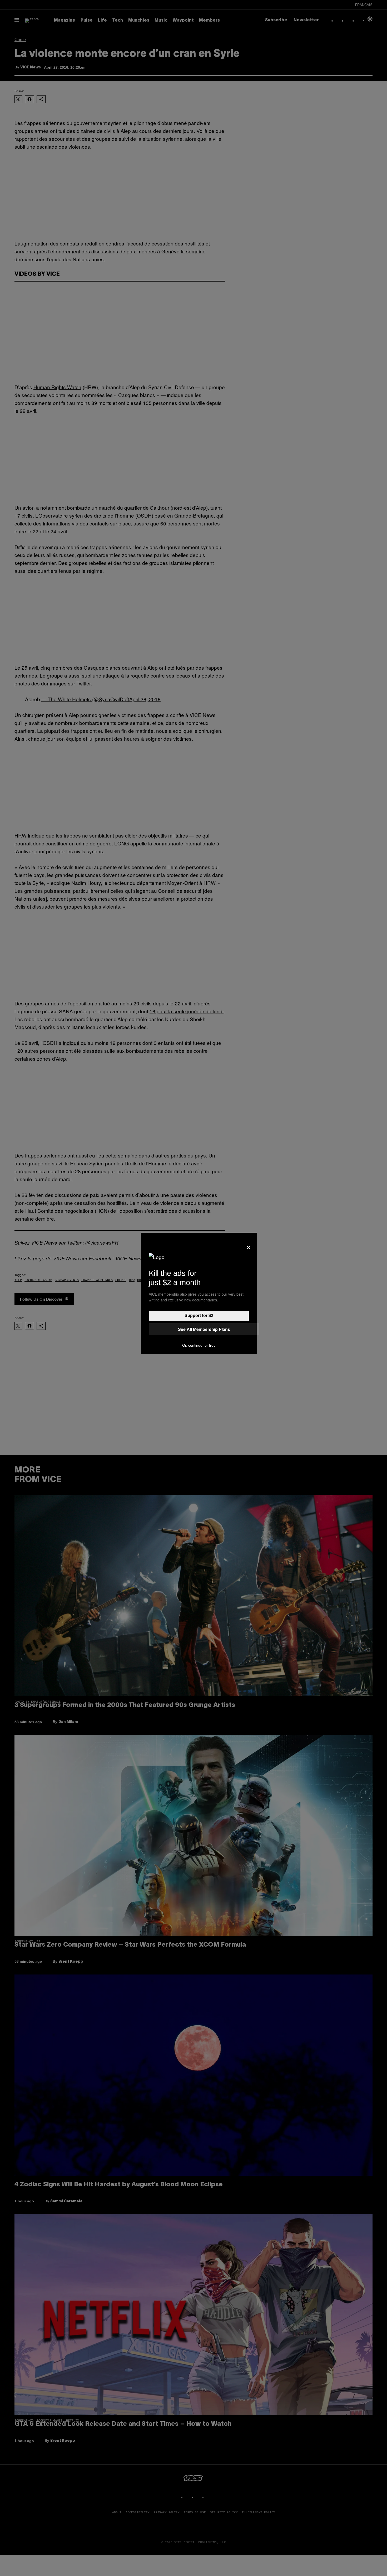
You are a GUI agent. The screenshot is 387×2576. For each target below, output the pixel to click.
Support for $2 (199, 1315)
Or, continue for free (199, 1345)
